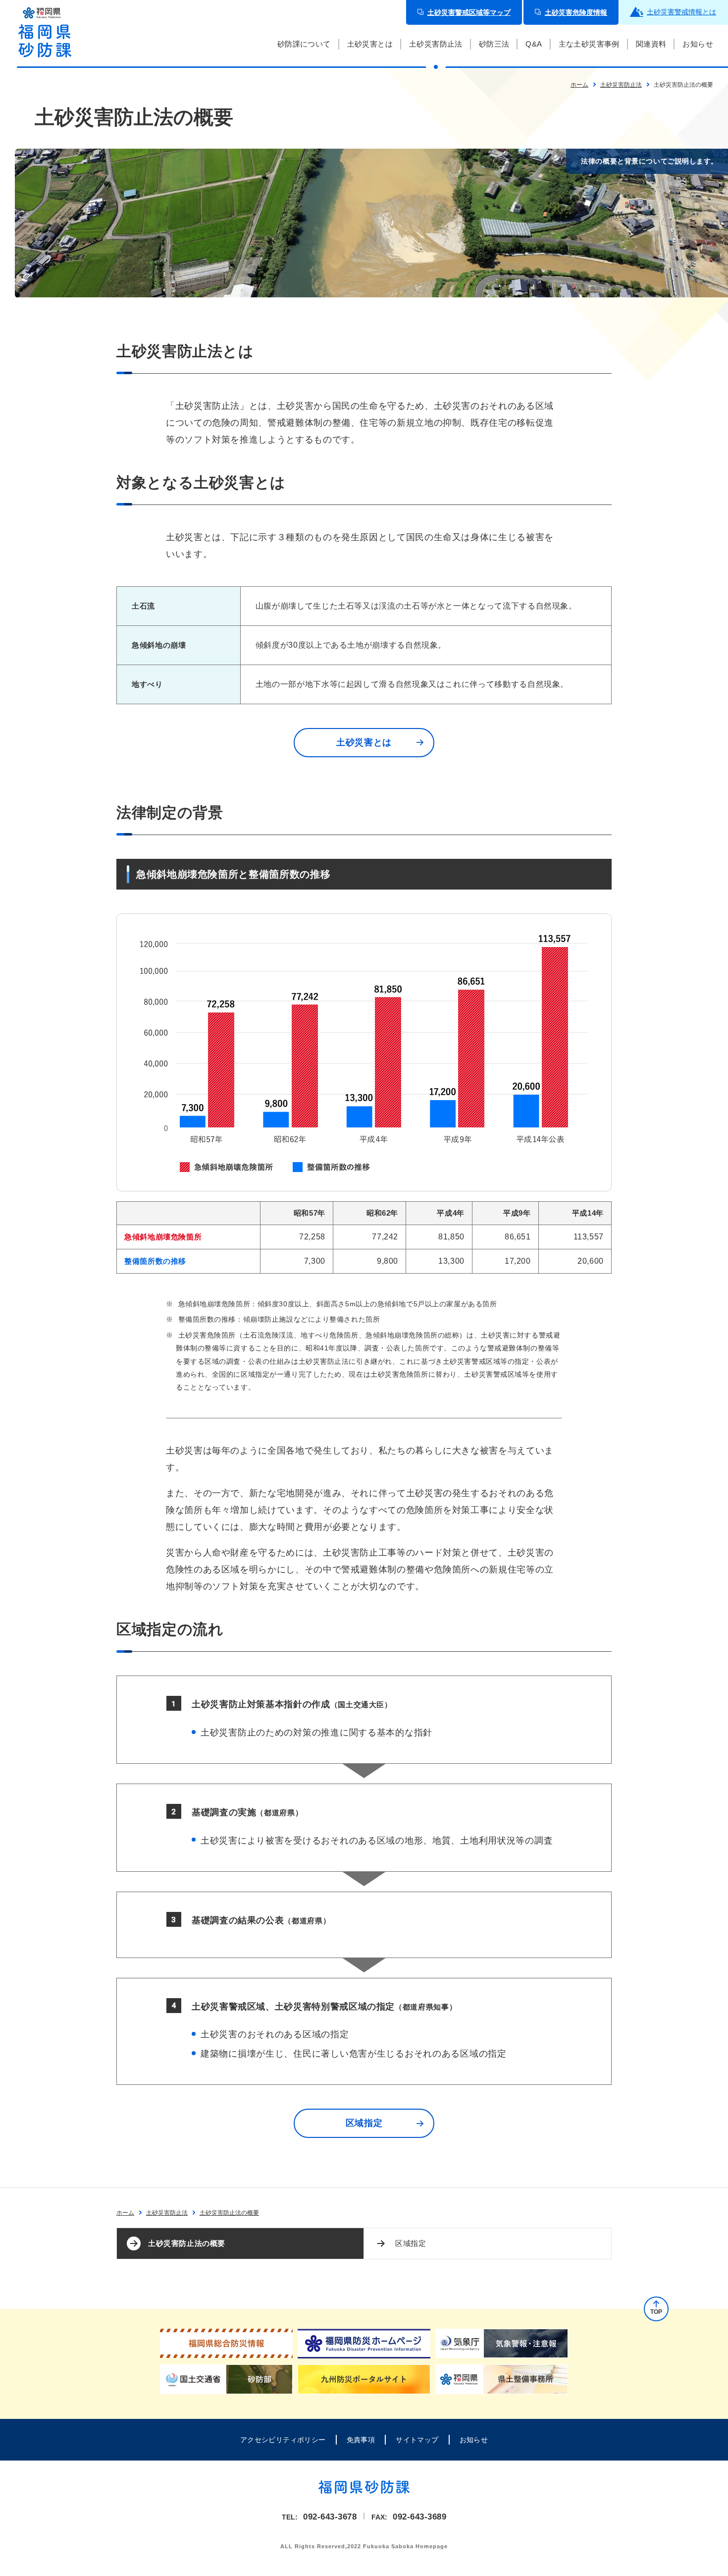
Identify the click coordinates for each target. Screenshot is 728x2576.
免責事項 (361, 2440)
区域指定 (411, 2243)
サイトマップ (417, 2440)
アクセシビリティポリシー (283, 2440)
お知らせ (474, 2440)
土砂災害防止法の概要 (187, 2243)
